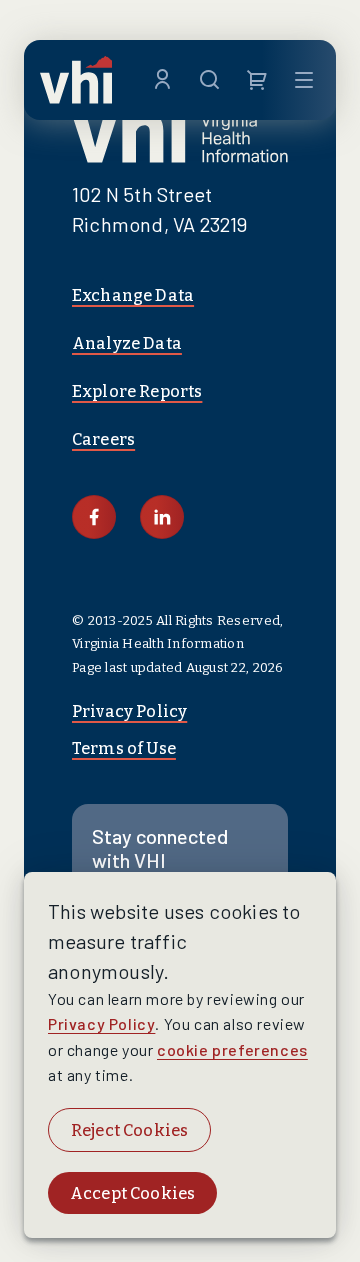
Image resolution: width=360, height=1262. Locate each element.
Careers (103, 439)
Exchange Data (133, 295)
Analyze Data (127, 343)
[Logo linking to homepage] (76, 80)
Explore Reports (137, 391)
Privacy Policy (129, 711)
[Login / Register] (162, 80)
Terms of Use (124, 748)
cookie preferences (232, 1049)
